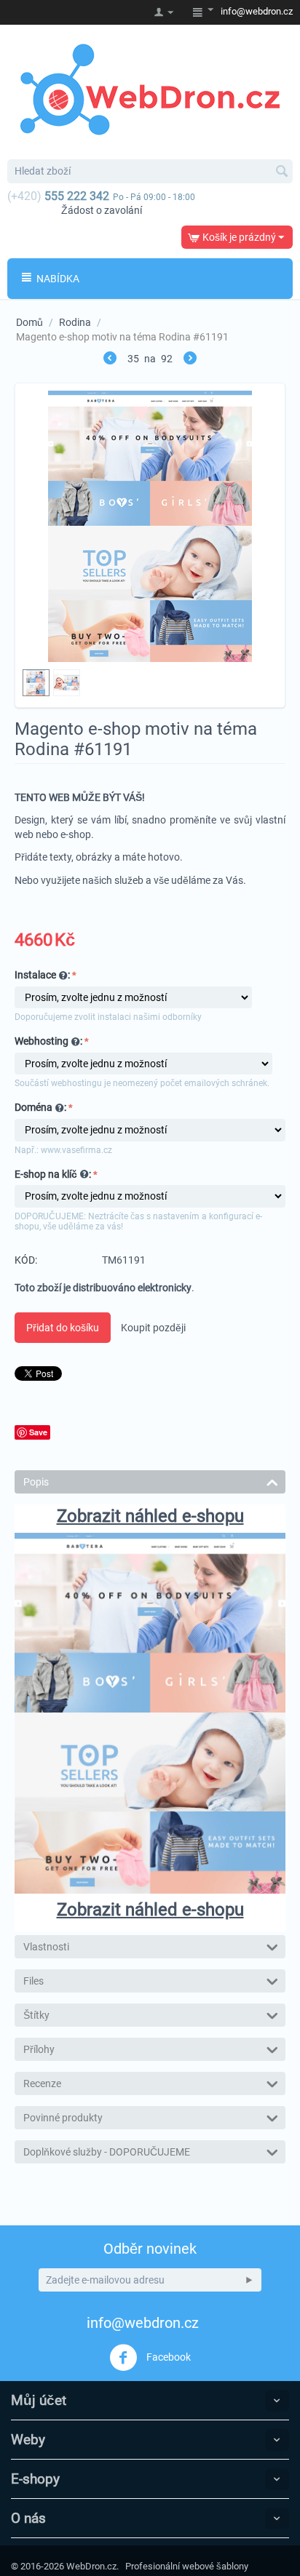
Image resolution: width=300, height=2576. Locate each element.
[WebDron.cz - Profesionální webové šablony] (150, 89)
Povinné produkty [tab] (63, 2118)
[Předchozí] (110, 360)
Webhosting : (48, 1041)
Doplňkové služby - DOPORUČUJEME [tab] (107, 2152)
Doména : (40, 1107)
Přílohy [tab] (39, 2049)
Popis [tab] (36, 1482)
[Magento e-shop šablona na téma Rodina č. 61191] (150, 526)
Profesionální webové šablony (187, 2566)
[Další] (190, 360)
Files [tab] (33, 1981)
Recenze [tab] (42, 2083)
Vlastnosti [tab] (46, 1947)
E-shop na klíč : (53, 1174)
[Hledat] (282, 172)
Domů (29, 322)
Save (38, 1432)
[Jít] (249, 2280)
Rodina (75, 322)
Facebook (167, 2356)
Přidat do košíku (63, 1328)
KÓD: (26, 1260)
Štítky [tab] (36, 2015)
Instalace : (42, 975)
